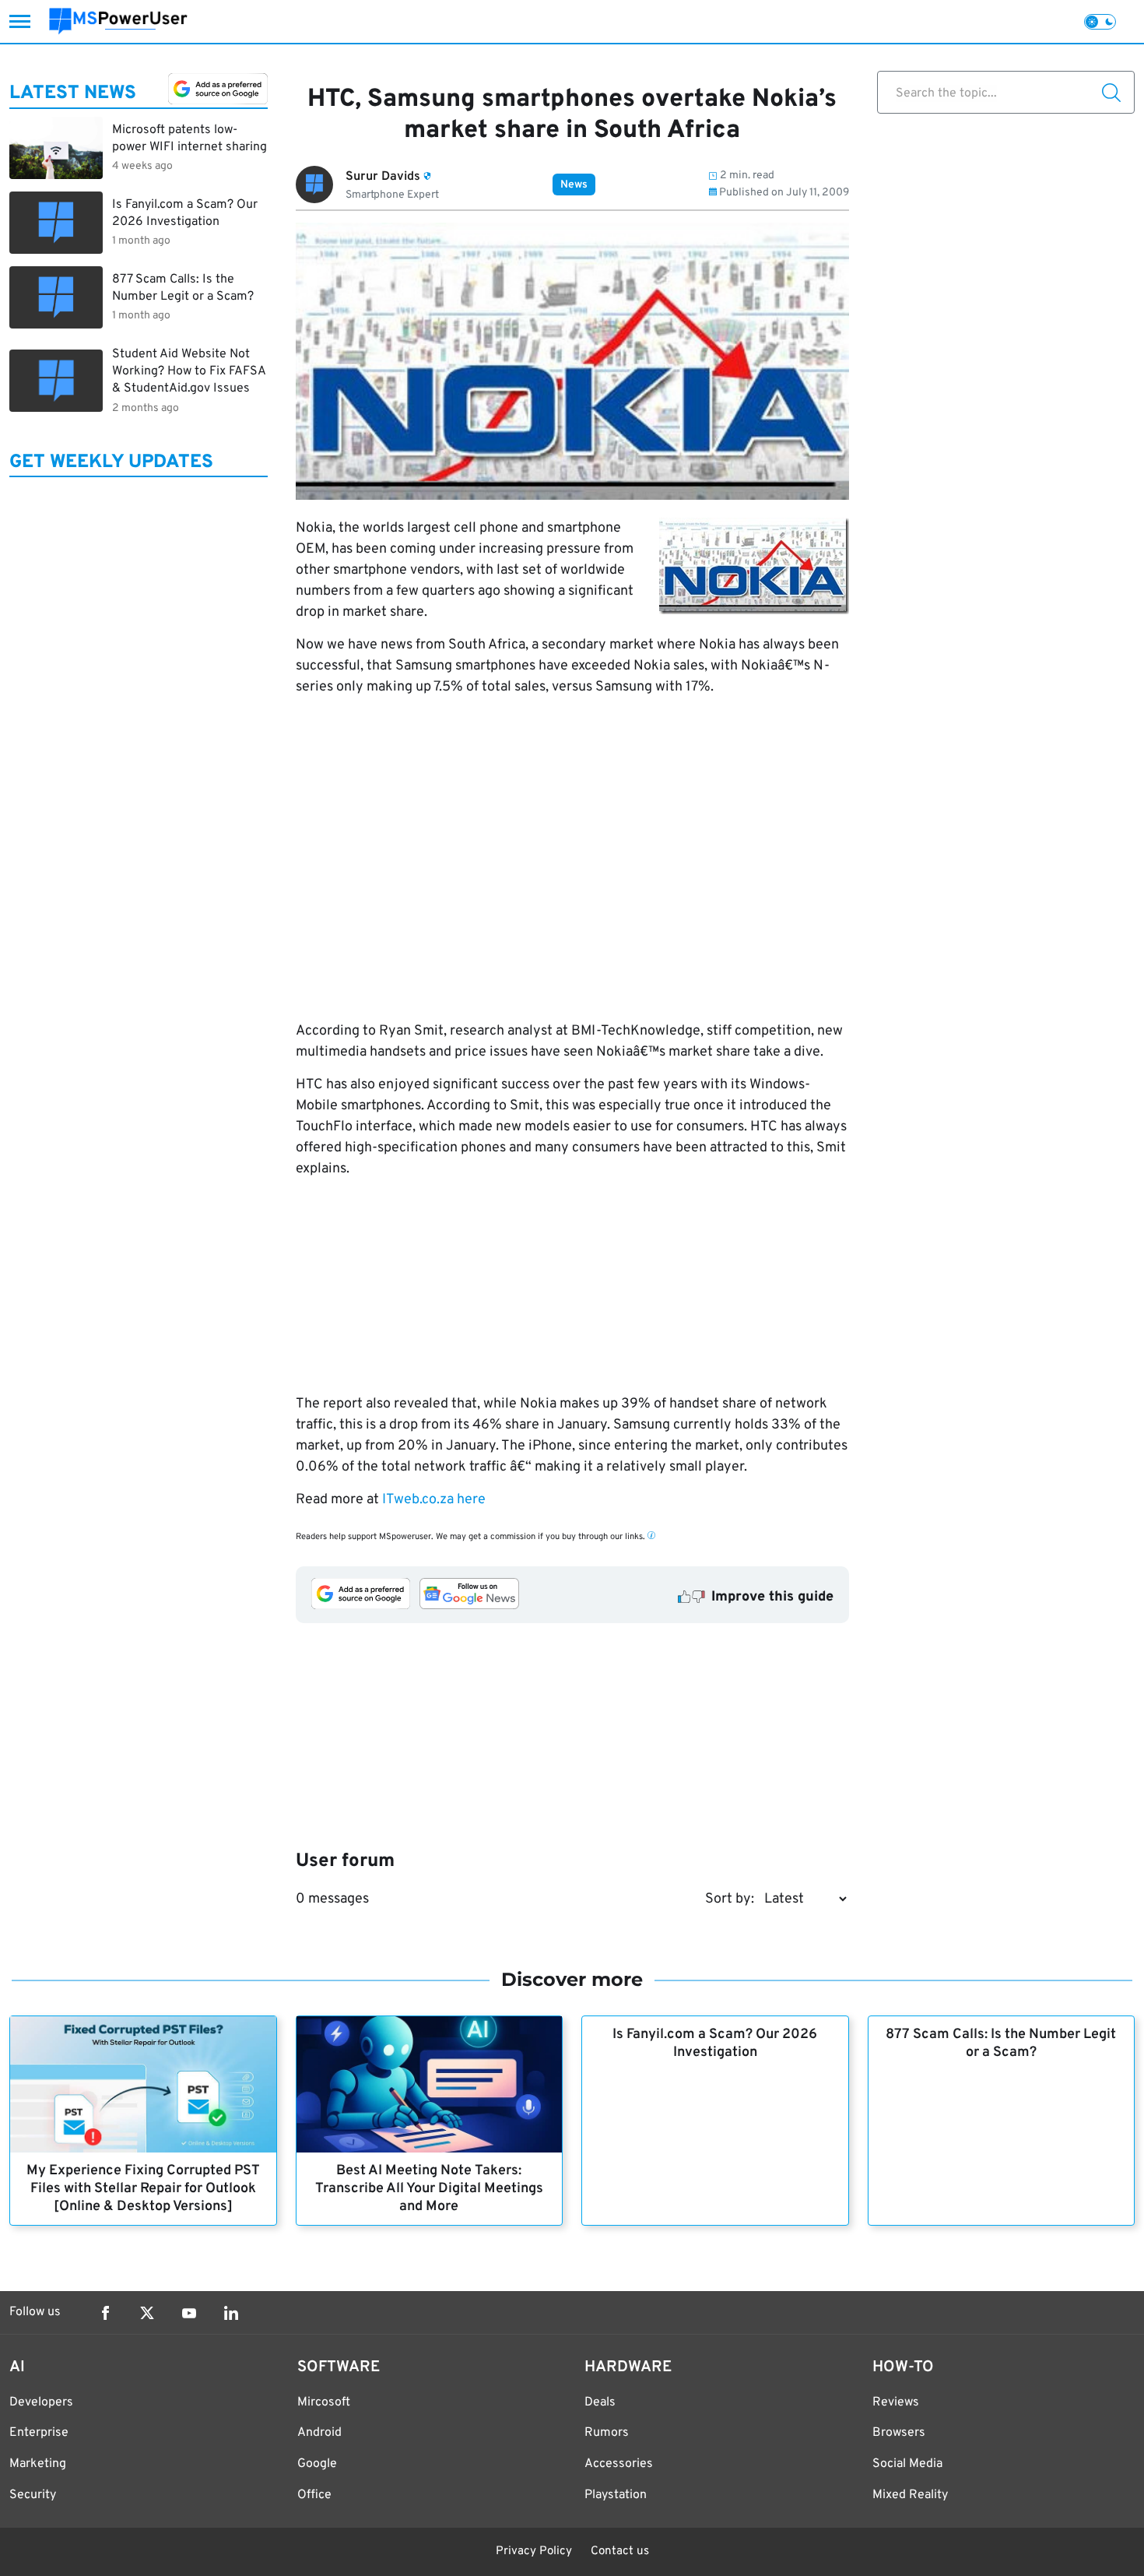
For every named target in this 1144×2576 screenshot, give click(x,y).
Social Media (907, 2464)
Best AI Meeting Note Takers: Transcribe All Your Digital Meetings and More (429, 2189)
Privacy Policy (534, 2551)
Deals (600, 2402)
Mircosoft (324, 2402)
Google (317, 2464)
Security (33, 2495)
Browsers (899, 2433)
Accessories (619, 2464)
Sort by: (730, 1899)
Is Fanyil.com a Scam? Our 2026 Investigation (715, 2044)
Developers (41, 2402)
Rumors (607, 2433)
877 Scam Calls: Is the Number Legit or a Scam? (1001, 2044)
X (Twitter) (147, 2313)
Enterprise (39, 2433)
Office (314, 2495)
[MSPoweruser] (118, 21)
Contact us (620, 2551)
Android (319, 2433)
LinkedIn (231, 2313)
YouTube (189, 2313)
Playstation (616, 2495)
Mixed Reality (910, 2495)
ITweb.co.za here (434, 1500)
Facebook (105, 2313)
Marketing (38, 2464)
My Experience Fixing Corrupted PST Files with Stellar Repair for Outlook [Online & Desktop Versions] (143, 2189)
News (574, 185)
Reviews (896, 2402)
